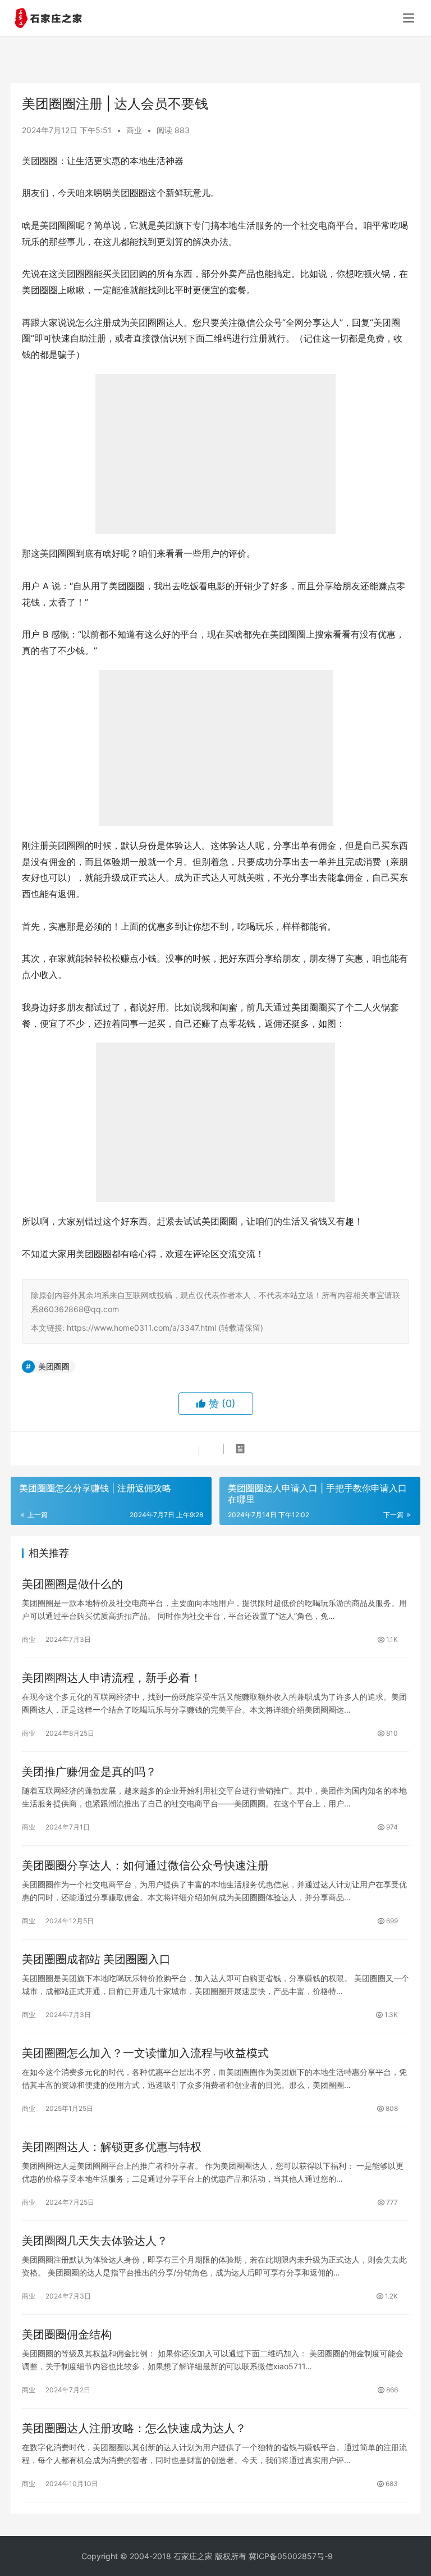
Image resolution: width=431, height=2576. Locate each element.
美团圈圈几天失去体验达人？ (95, 2241)
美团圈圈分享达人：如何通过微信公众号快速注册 (145, 1865)
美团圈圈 (54, 1366)
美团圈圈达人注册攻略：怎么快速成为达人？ (134, 2428)
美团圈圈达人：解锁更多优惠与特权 (112, 2147)
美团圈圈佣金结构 (67, 2334)
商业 (134, 130)
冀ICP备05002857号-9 (291, 2556)
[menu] (409, 18)
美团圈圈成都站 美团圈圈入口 (96, 1959)
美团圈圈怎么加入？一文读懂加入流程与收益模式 (145, 2053)
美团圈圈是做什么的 (72, 1584)
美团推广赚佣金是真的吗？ (89, 1772)
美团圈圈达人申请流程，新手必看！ (112, 1678)
